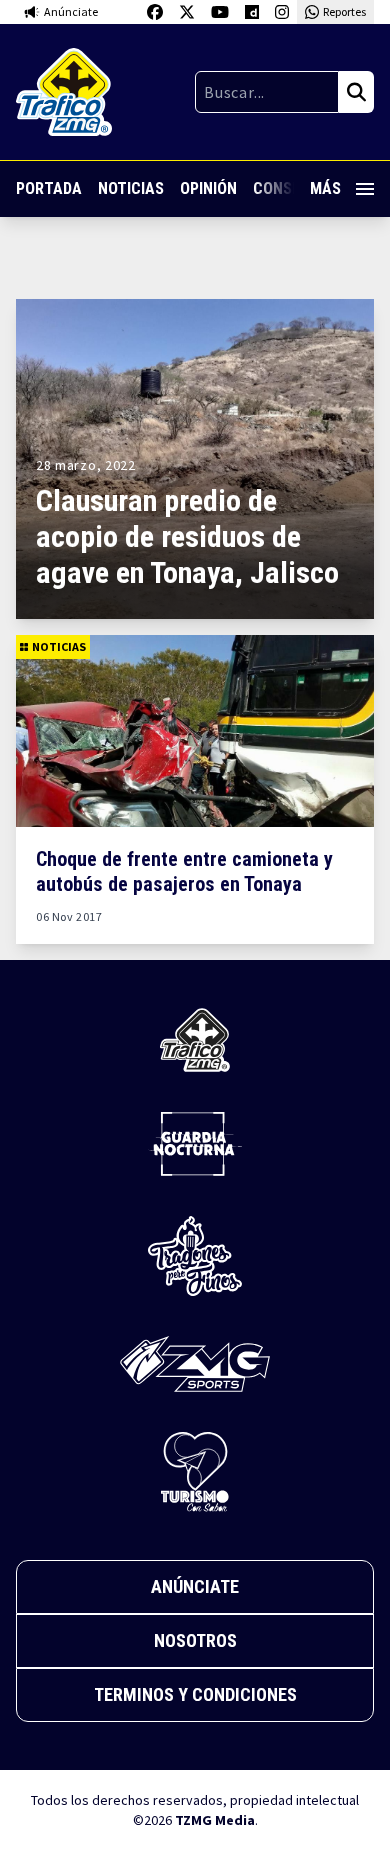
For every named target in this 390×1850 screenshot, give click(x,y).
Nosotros (195, 1640)
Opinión (208, 188)
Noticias (131, 188)
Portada (49, 188)
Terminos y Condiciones (195, 1694)
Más (325, 188)
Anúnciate (195, 1586)
